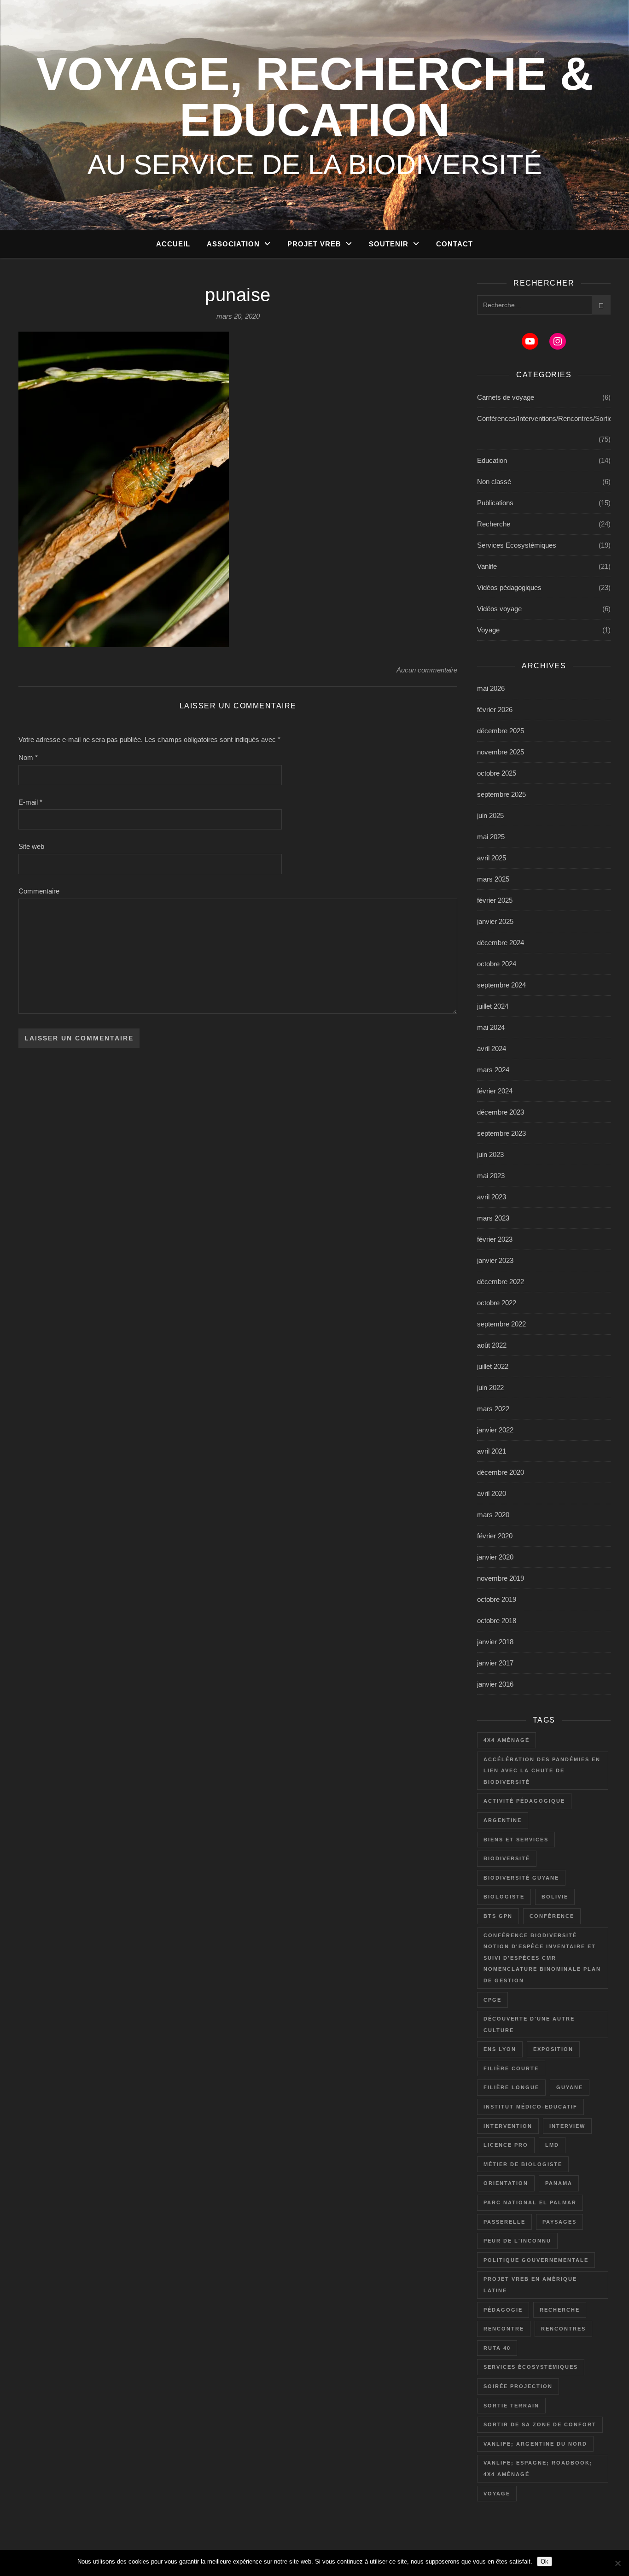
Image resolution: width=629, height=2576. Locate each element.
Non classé (494, 482)
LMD (552, 2145)
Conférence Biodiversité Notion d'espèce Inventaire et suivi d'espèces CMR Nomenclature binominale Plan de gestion (542, 1958)
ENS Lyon (500, 2049)
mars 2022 (493, 1409)
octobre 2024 (497, 964)
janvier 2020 (495, 1557)
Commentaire (39, 891)
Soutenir (389, 244)
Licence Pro (506, 2145)
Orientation (506, 2183)
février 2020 (495, 1536)
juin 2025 (490, 815)
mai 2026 (491, 688)
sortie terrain (511, 2406)
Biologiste (504, 1897)
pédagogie (503, 2310)
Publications (495, 503)
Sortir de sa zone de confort (540, 2424)
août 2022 (492, 1345)
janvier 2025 (495, 921)
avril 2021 (492, 1451)
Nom (28, 757)
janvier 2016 (495, 1684)
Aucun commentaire (427, 670)
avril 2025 (492, 858)
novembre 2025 (501, 752)
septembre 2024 (501, 985)
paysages (559, 2222)
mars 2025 (493, 879)
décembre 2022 (501, 1282)
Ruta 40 (497, 2348)
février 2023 (495, 1239)
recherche (560, 2310)
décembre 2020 (501, 1472)
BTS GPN (498, 1916)
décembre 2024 (501, 943)
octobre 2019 (497, 1599)
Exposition (553, 2049)
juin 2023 (490, 1154)
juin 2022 (490, 1387)
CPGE (492, 2000)
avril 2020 (492, 1493)
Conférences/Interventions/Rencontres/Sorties (547, 418)
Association (233, 244)
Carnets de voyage (506, 397)
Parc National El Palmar (530, 2202)
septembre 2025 (501, 794)
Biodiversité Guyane (521, 1878)
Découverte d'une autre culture (529, 2024)
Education (492, 460)
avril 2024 (492, 1049)
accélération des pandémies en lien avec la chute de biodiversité (542, 1771)
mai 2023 (491, 1176)
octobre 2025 (497, 773)
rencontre (504, 2329)
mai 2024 (491, 1027)
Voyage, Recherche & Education (315, 97)
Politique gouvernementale (536, 2260)
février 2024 (495, 1091)
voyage (497, 2494)
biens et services (516, 1840)
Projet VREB (314, 244)
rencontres (563, 2329)
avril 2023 (492, 1197)
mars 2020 (493, 1515)
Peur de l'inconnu (517, 2241)
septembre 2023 (501, 1133)
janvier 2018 (495, 1642)
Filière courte (511, 2068)
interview (567, 2126)
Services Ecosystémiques (517, 545)
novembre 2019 (501, 1578)
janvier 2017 (495, 1663)
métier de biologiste (523, 2164)
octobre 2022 (497, 1303)
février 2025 (495, 900)
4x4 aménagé (507, 1740)
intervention (508, 2126)
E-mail (30, 802)
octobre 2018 (497, 1621)
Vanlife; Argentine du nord (535, 2444)
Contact (454, 244)
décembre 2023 (501, 1112)
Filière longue (511, 2087)
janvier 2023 (495, 1260)
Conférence (552, 1916)
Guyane (570, 2087)
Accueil (173, 244)
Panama (559, 2183)
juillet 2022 (493, 1366)
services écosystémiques (531, 2367)
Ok (545, 2561)
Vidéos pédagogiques (509, 587)
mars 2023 (493, 1218)
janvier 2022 (495, 1430)
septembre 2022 (501, 1324)
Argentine (503, 1820)
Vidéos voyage (499, 609)
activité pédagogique (524, 1801)
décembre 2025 (501, 731)
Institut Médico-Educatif (530, 2107)
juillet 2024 (493, 1006)
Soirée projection (518, 2386)
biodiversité (507, 1858)
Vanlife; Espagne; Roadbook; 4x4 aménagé (538, 2468)
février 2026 (495, 710)
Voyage (488, 630)
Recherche (494, 524)
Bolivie (555, 1897)
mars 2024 (493, 1070)
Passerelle (504, 2222)
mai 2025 (491, 837)
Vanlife (487, 566)
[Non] (617, 2563)
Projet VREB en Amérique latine (530, 2285)
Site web (31, 846)
